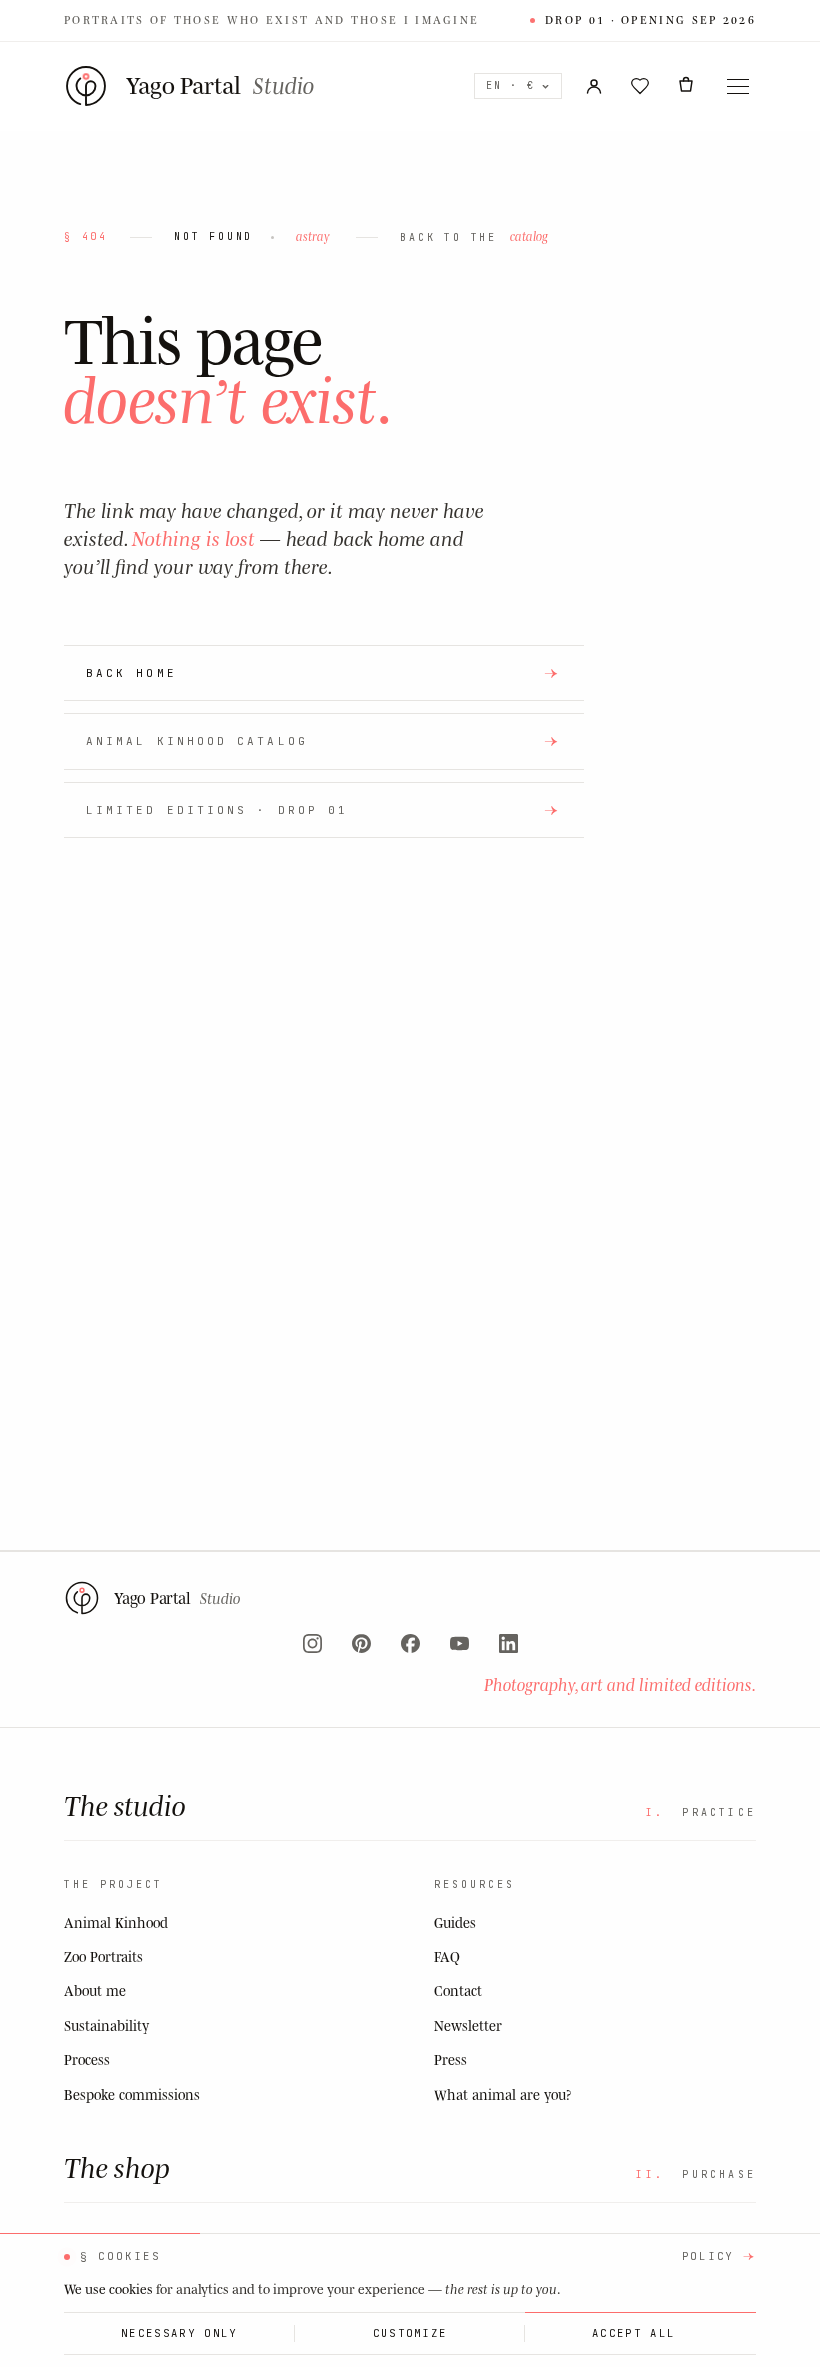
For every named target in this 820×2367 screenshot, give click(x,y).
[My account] (594, 86)
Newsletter (468, 2025)
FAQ (447, 1956)
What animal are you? (502, 2094)
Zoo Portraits (103, 1956)
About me (95, 1990)
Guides (455, 1922)
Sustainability (106, 2025)
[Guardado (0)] (640, 86)
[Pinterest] (361, 1643)
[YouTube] (459, 1643)
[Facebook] (410, 1643)
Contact (458, 1990)
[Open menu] (738, 86)
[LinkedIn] (508, 1643)
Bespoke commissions (132, 2094)
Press (450, 2059)
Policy (708, 2256)
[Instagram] (312, 1643)
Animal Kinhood (116, 1922)
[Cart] (686, 86)
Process (87, 2059)
